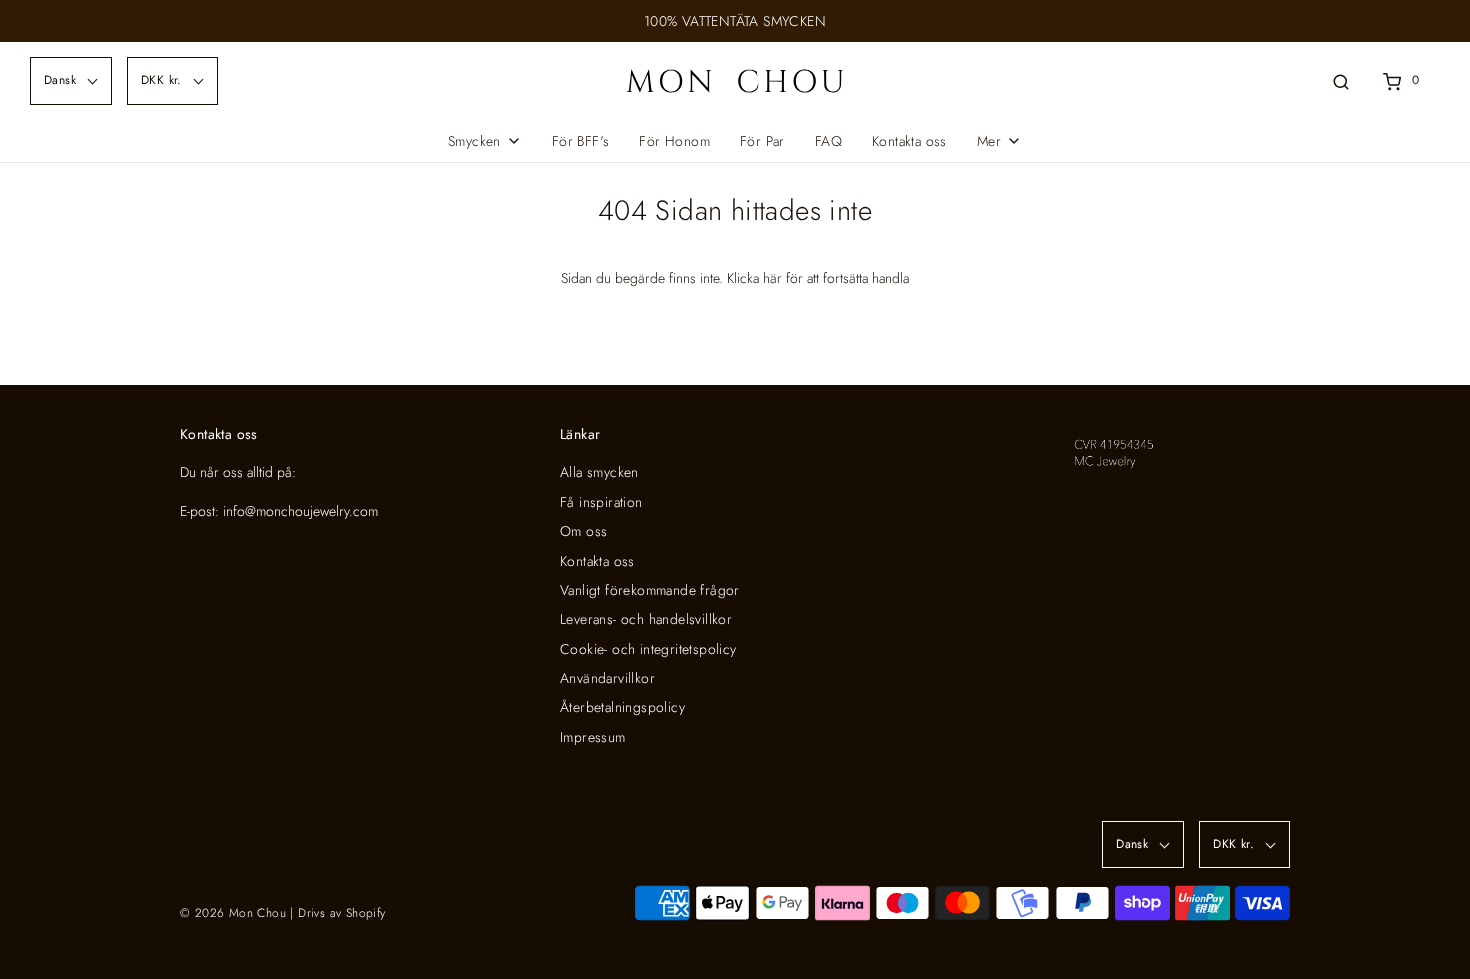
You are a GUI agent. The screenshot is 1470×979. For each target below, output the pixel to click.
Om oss (583, 531)
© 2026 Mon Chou (233, 913)
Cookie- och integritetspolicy (648, 649)
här (772, 278)
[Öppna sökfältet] (1341, 80)
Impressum (593, 737)
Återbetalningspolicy (622, 707)
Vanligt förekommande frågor (650, 590)
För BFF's (581, 141)
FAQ (828, 141)
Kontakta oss (909, 141)
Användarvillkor (607, 678)
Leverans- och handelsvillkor (646, 619)
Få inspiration (601, 502)
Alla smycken (599, 472)
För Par (762, 141)
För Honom (674, 141)
